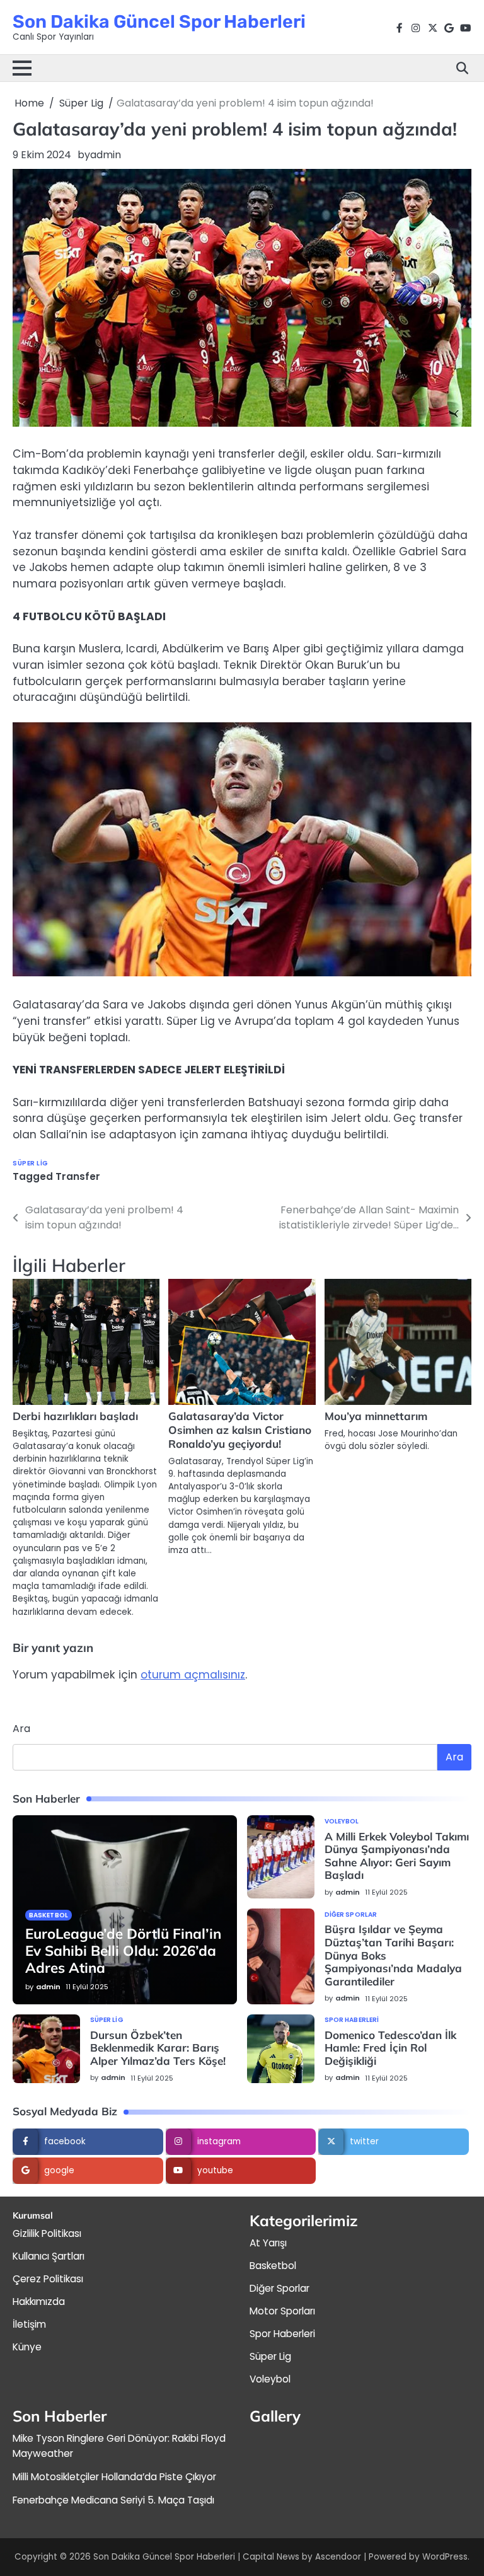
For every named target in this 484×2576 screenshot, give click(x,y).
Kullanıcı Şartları (49, 2256)
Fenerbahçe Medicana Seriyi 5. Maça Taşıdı (113, 2500)
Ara (21, 1729)
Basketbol (49, 1915)
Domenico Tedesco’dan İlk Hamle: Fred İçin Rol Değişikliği (390, 2048)
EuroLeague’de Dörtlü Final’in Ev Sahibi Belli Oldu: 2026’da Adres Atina (123, 1950)
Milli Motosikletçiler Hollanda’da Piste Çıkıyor (114, 2477)
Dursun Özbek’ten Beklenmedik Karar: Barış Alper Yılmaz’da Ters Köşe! (158, 2048)
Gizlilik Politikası (47, 2233)
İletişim (29, 2324)
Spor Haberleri (352, 2020)
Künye (27, 2347)
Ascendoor (338, 2557)
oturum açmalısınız (193, 1675)
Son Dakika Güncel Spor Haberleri (159, 21)
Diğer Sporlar (351, 1915)
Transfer (78, 1176)
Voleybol (342, 1822)
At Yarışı (268, 2243)
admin (106, 155)
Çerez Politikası (48, 2279)
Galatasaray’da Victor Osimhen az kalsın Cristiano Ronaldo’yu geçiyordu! (240, 1430)
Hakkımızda (39, 2302)
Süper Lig (31, 1163)
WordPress (445, 2557)
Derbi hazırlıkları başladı (75, 1416)
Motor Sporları (282, 2311)
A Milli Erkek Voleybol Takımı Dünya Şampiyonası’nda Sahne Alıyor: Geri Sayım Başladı (397, 1856)
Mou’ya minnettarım (376, 1416)
